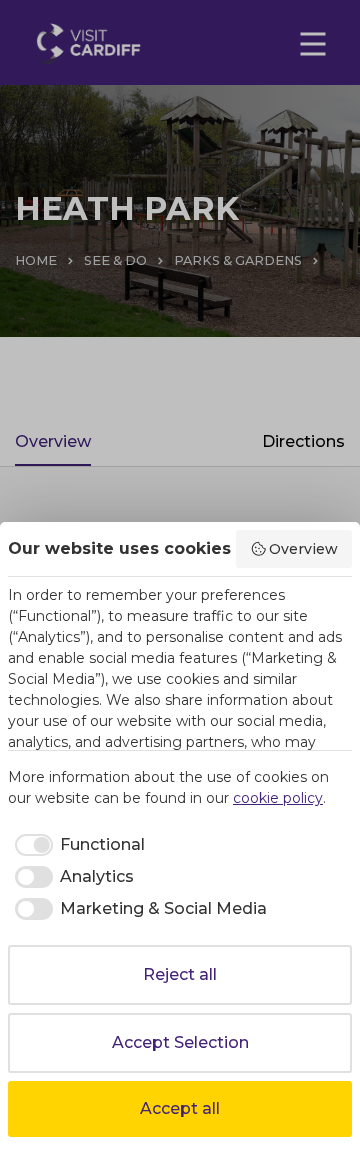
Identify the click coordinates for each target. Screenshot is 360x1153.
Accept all (180, 1108)
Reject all (180, 974)
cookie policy (278, 798)
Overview (303, 549)
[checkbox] (76, 845)
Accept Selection (180, 1042)
